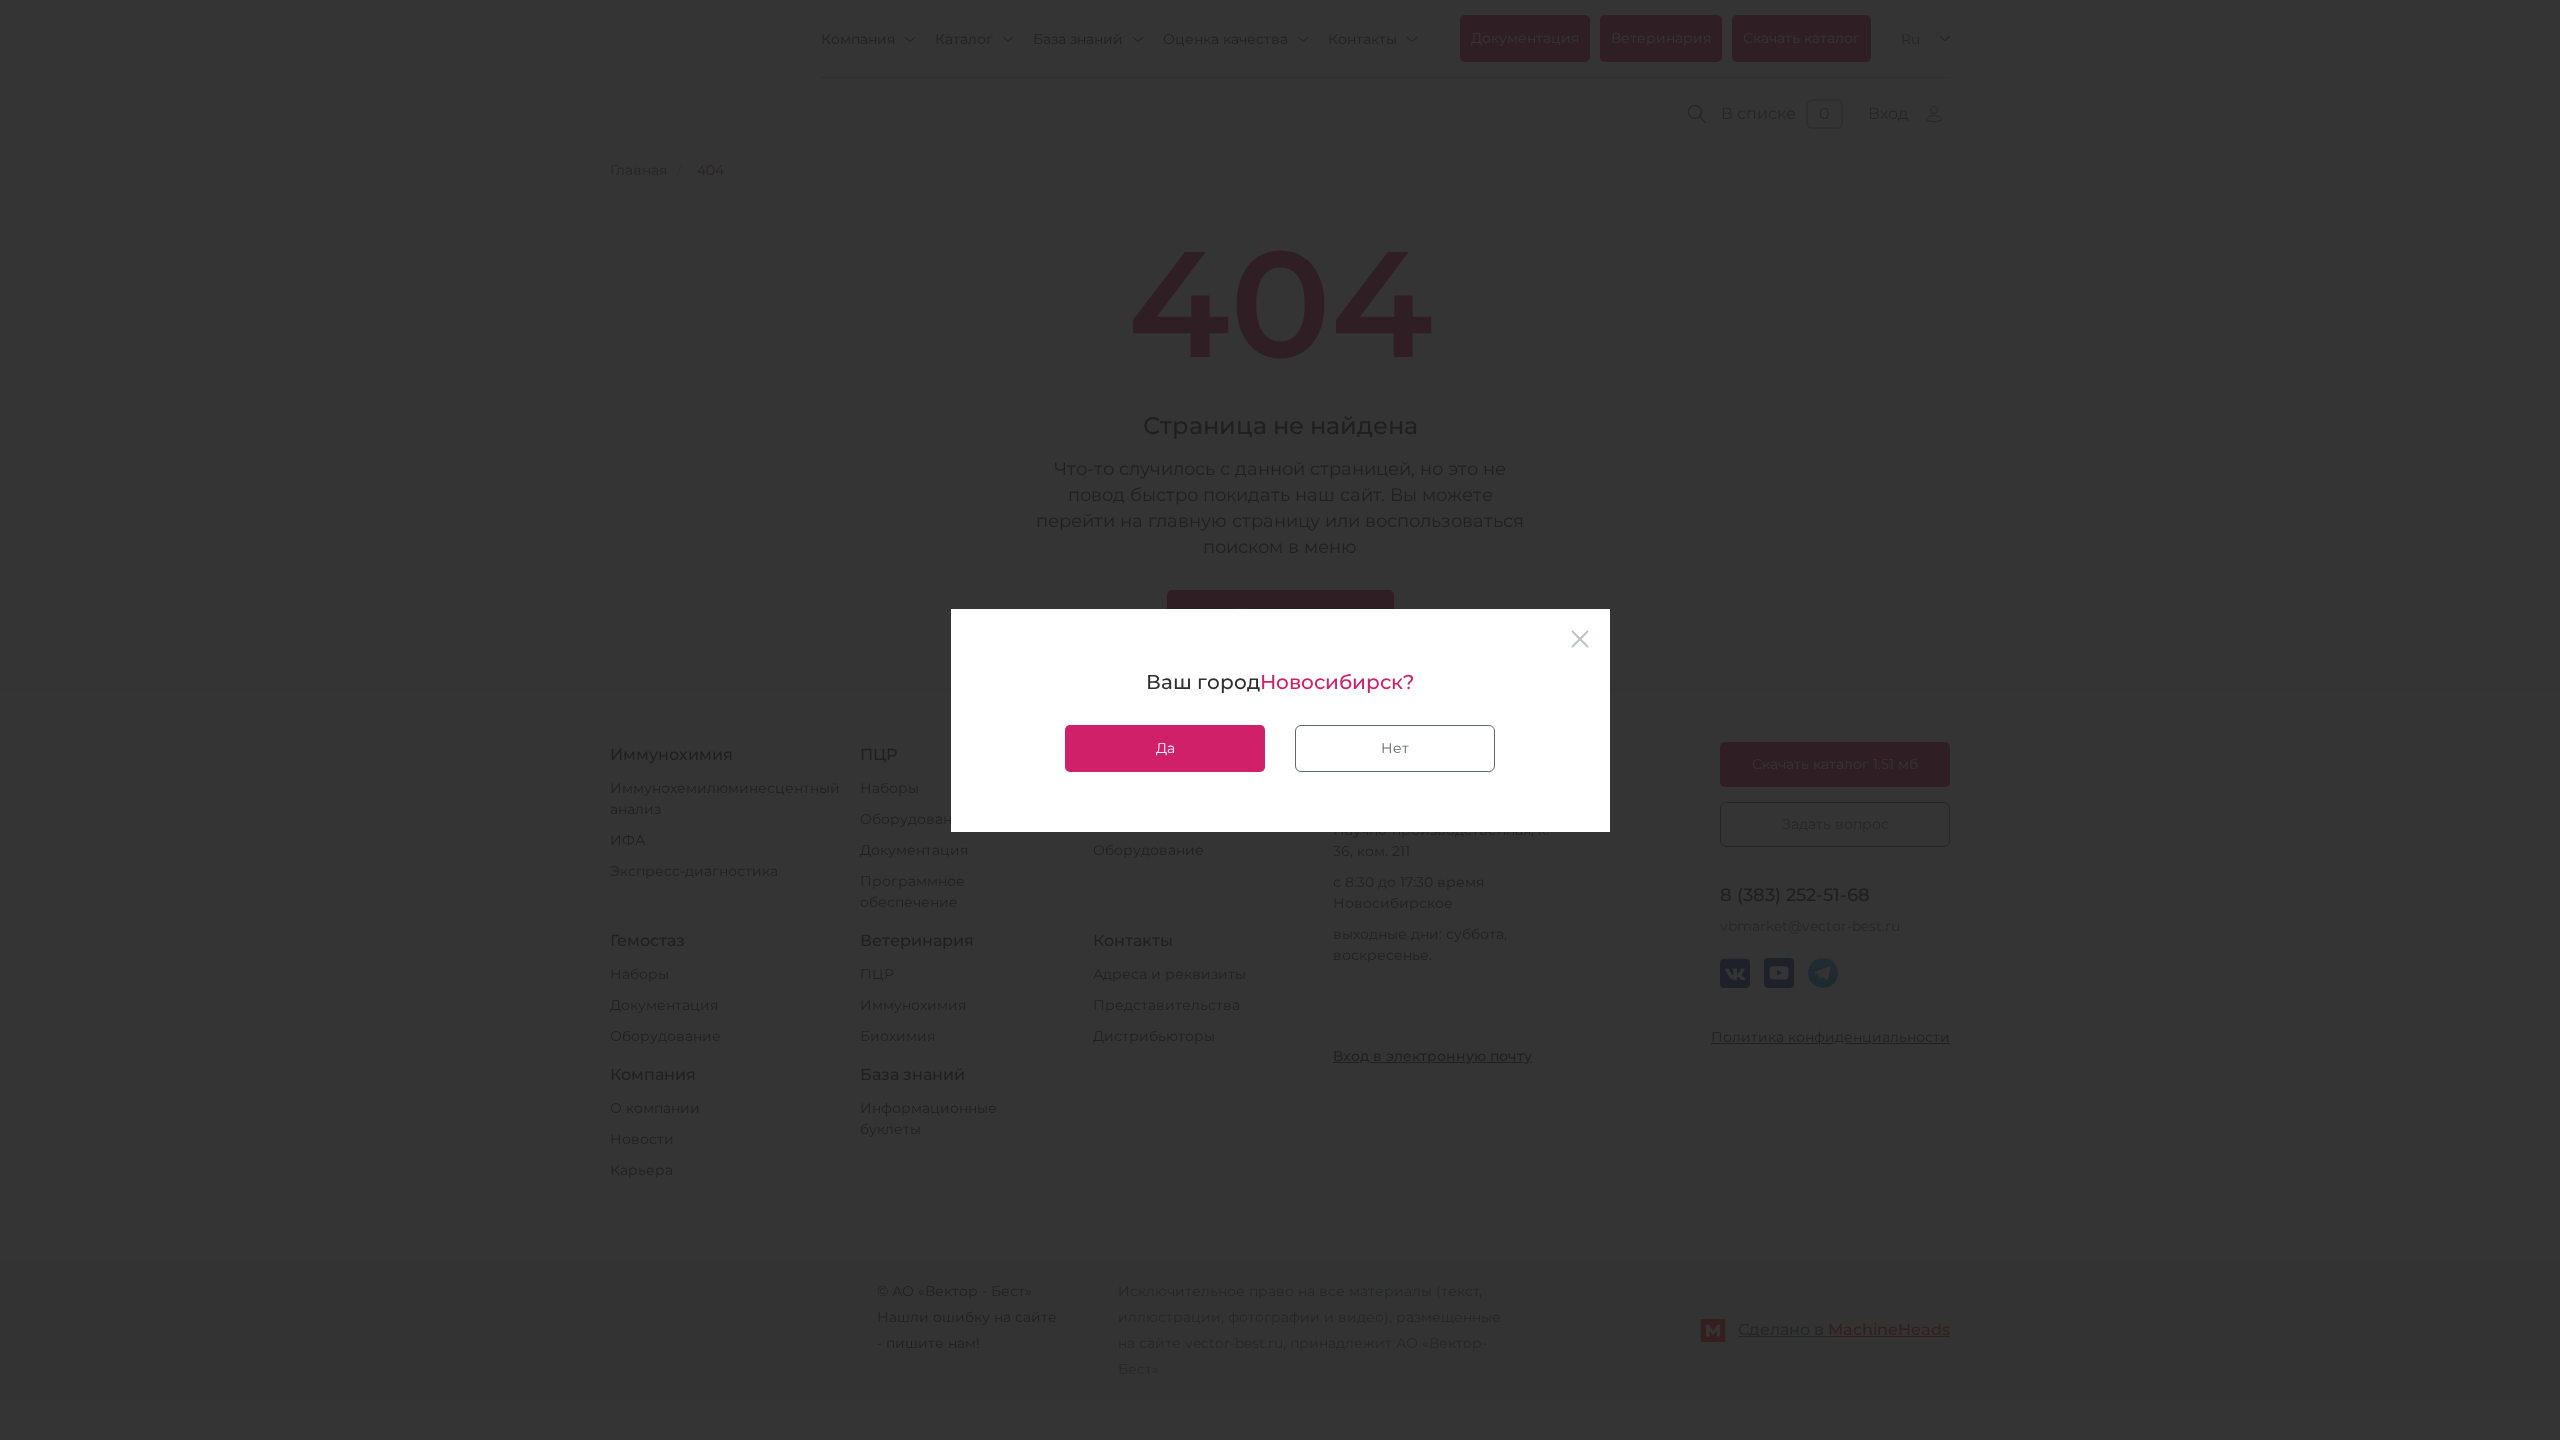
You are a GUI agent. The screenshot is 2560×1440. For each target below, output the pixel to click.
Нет (1395, 748)
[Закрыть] (1580, 639)
